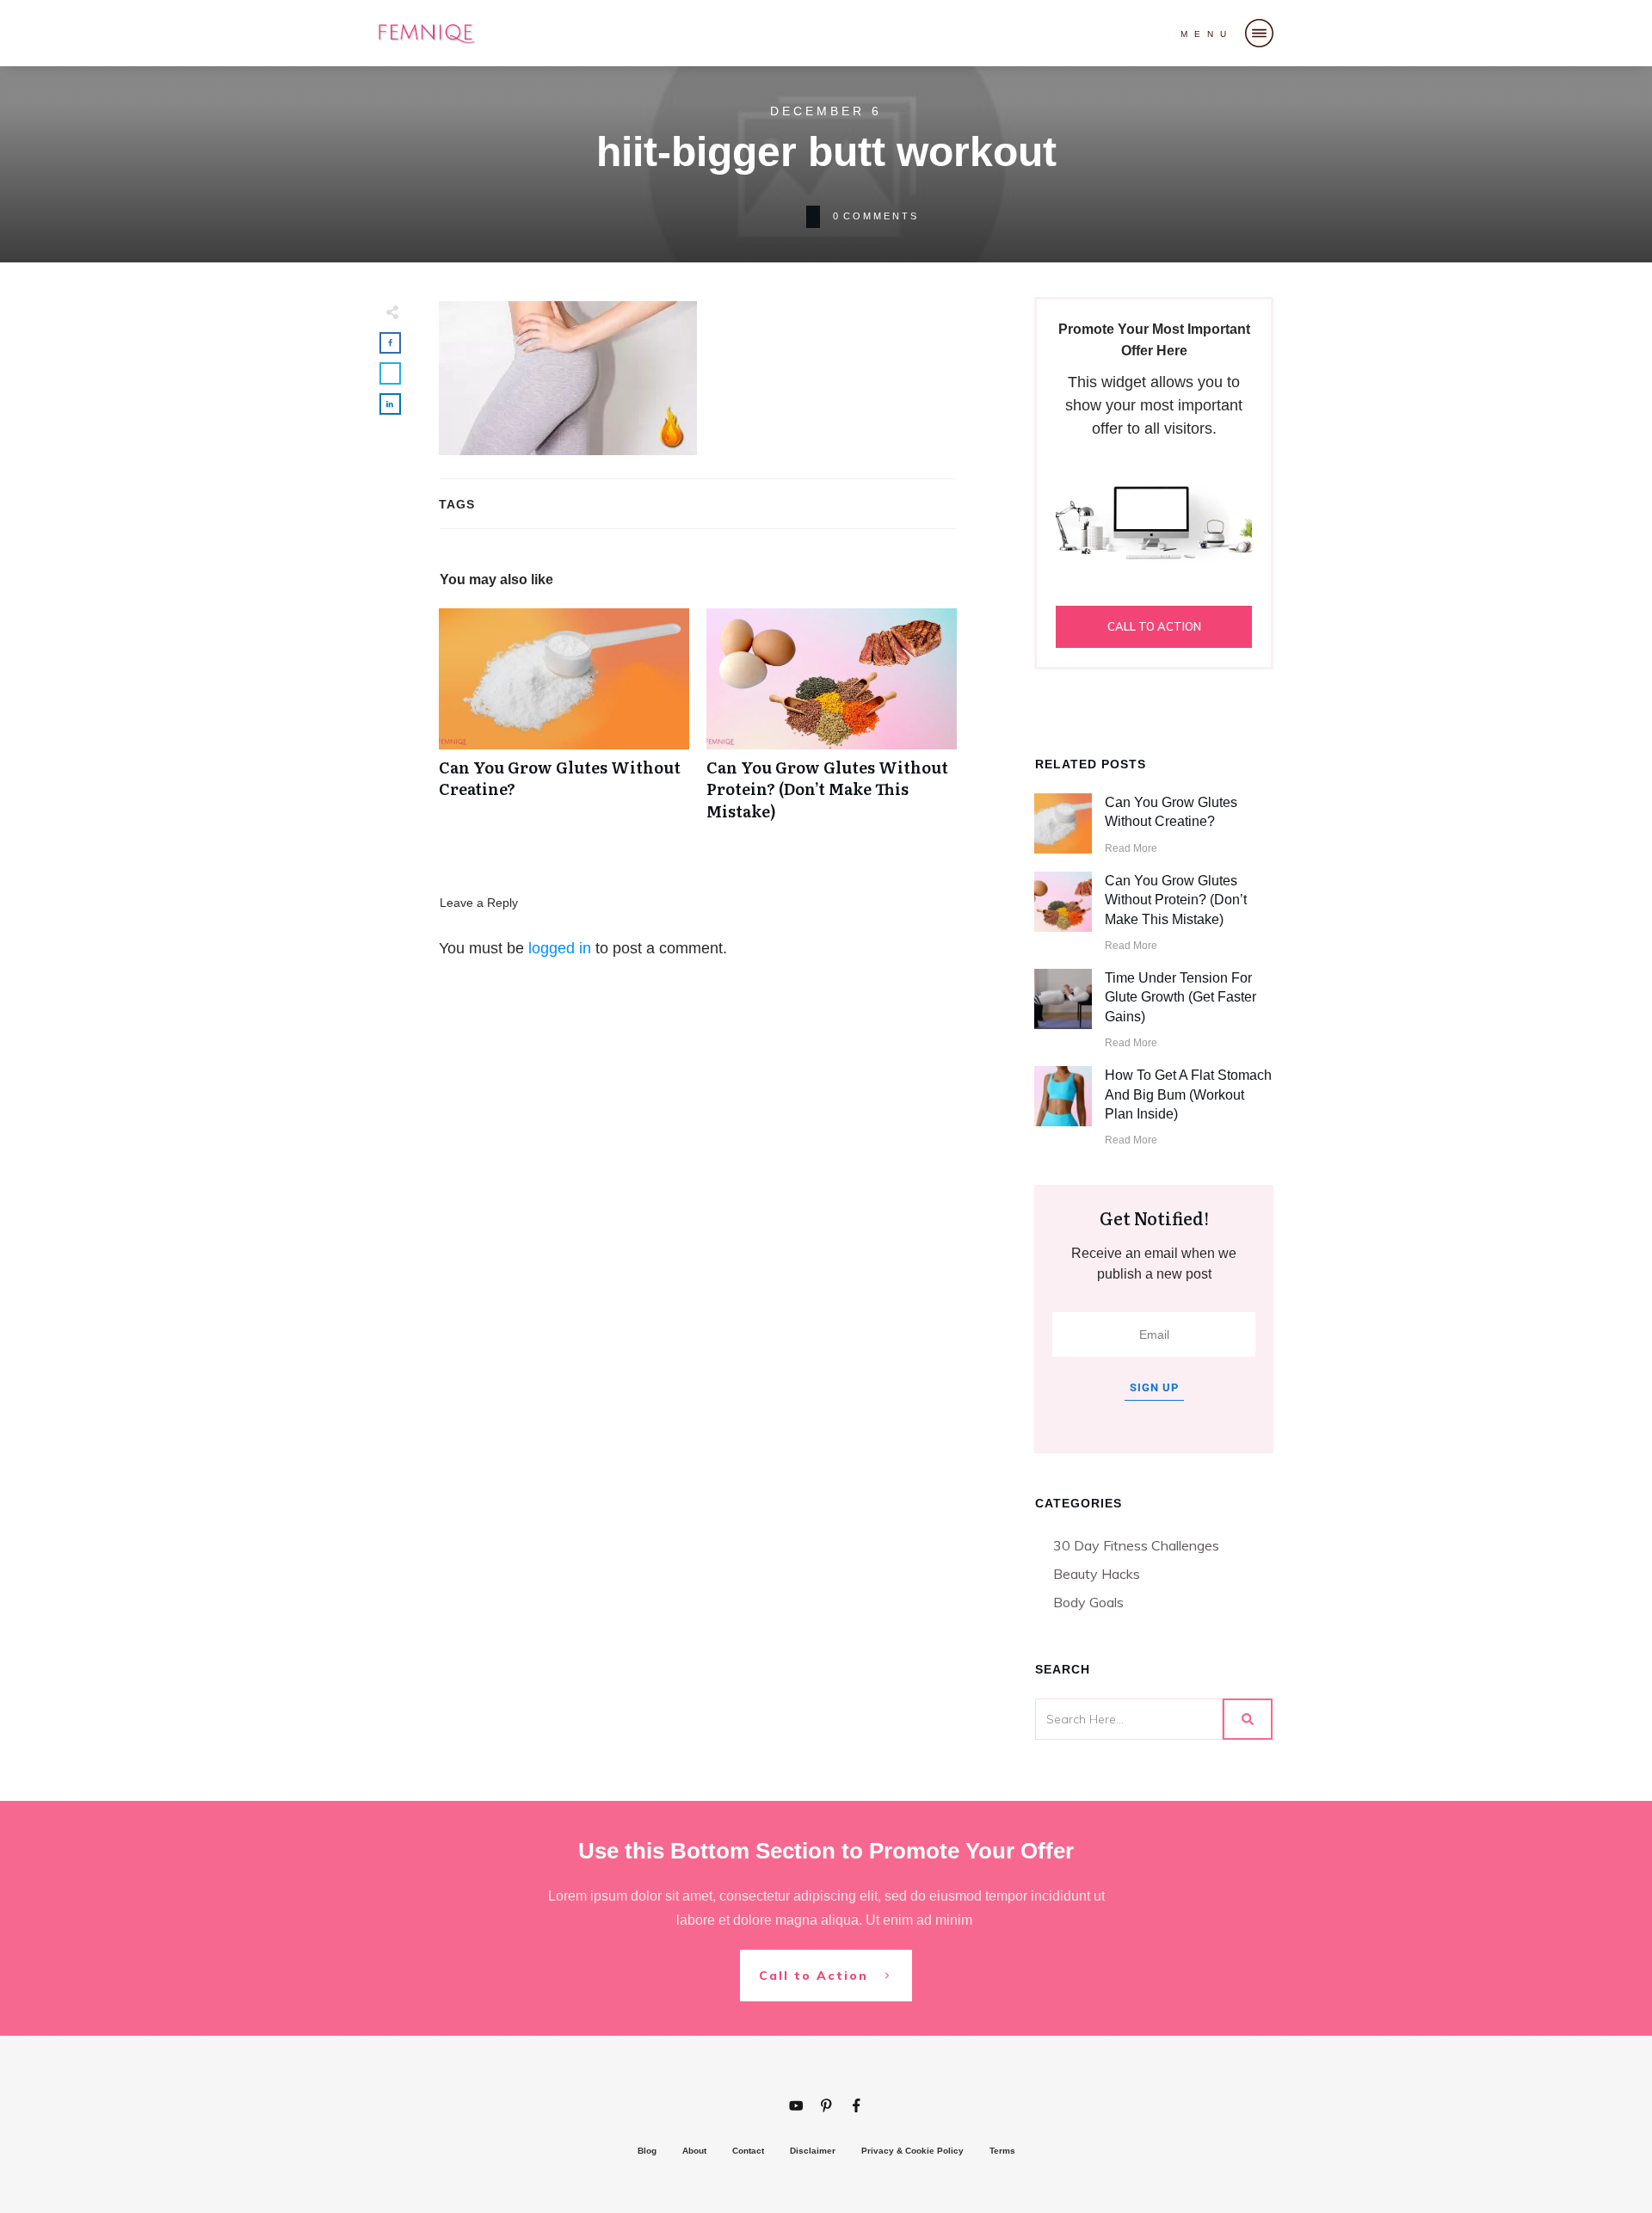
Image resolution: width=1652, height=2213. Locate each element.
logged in (560, 948)
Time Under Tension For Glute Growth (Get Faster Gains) (1180, 997)
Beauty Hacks (1097, 1574)
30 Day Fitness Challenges (1136, 1545)
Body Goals (1088, 1602)
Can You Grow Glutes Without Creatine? (564, 724)
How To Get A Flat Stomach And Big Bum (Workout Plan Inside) (1188, 1094)
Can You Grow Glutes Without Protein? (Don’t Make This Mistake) (832, 724)
